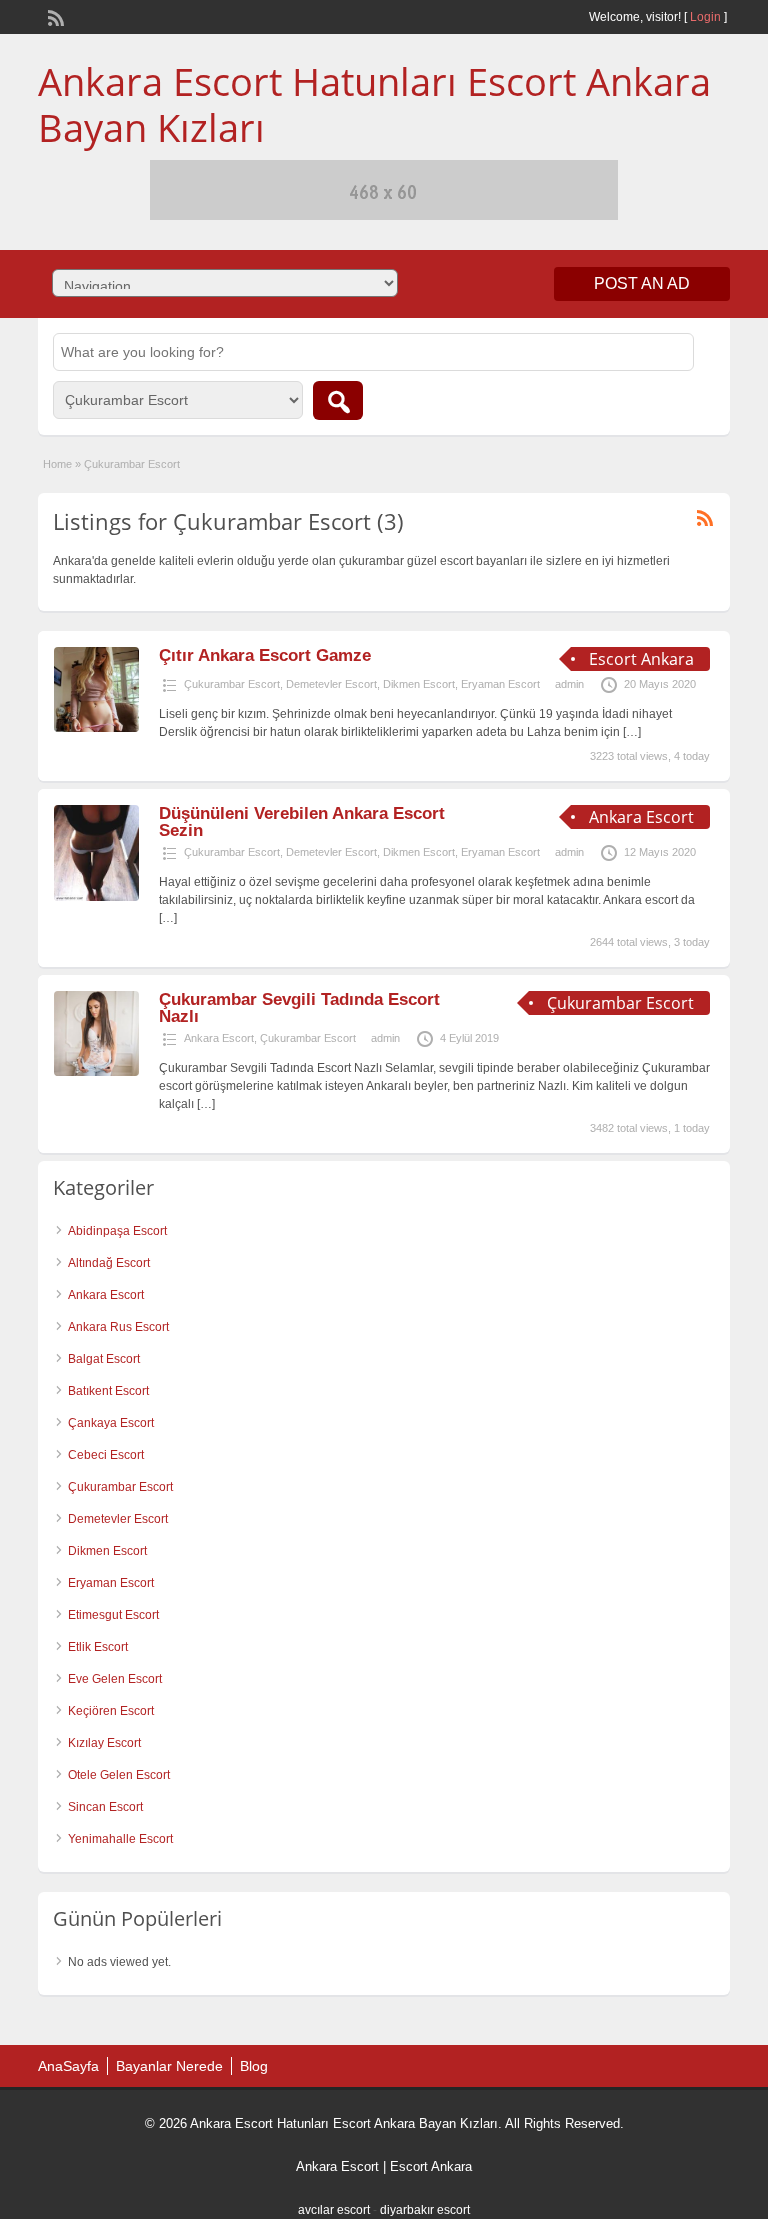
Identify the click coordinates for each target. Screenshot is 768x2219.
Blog (254, 2066)
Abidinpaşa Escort (117, 1231)
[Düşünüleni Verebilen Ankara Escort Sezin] (96, 897)
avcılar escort (334, 2210)
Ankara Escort (219, 1038)
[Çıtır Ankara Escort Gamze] (96, 728)
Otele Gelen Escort (119, 1775)
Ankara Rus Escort (118, 1327)
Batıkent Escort (108, 1391)
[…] (632, 732)
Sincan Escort (105, 1807)
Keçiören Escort (111, 1711)
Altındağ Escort (109, 1263)
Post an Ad (642, 283)
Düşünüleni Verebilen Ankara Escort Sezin (302, 822)
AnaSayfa (68, 2066)
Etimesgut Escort (113, 1615)
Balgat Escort (104, 1359)
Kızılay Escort (104, 1743)
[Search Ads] (338, 400)
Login (705, 17)
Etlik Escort (98, 1647)
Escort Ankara (431, 2166)
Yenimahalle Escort (120, 1839)
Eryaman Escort (500, 684)
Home (57, 464)
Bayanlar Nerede (169, 2066)
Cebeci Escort (106, 1455)
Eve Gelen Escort (115, 1679)
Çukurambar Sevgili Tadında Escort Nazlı (299, 1008)
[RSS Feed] (54, 16)
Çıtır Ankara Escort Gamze (265, 655)
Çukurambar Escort (232, 684)
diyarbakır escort (425, 2210)
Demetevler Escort (331, 684)
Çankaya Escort (111, 1423)
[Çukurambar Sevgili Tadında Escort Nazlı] (96, 1072)
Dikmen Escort (419, 684)
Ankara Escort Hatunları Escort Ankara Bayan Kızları (374, 104)
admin (569, 684)
